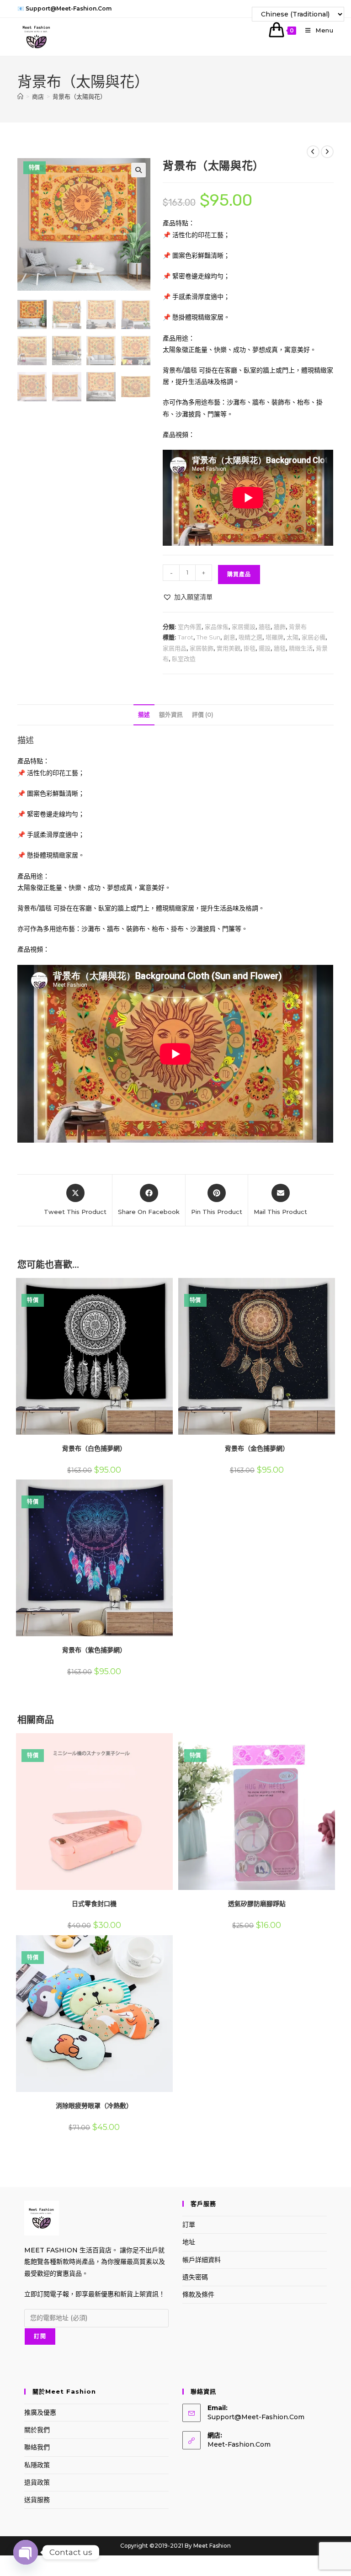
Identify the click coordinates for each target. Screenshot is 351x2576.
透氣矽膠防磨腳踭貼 (257, 1904)
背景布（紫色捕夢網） (94, 1650)
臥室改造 (184, 659)
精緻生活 (301, 648)
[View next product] (327, 152)
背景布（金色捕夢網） (257, 1448)
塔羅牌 (274, 637)
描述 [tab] (144, 715)
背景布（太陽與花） (79, 96)
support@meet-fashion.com (256, 2417)
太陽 (292, 637)
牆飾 (280, 627)
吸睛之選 (250, 637)
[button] (138, 170)
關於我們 (37, 2430)
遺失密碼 (195, 2277)
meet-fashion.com (239, 2444)
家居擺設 (244, 627)
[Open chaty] (26, 2548)
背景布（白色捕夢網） (94, 1448)
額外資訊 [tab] (171, 715)
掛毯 (250, 648)
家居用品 (175, 648)
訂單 (189, 2225)
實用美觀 (229, 648)
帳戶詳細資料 (202, 2260)
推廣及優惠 (40, 2412)
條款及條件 (198, 2294)
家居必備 (314, 637)
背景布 (298, 627)
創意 (229, 637)
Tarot (186, 637)
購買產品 (239, 574)
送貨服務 (37, 2500)
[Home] (20, 96)
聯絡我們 (37, 2447)
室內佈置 (190, 627)
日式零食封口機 (94, 1904)
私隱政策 (37, 2465)
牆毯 (265, 627)
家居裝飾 (202, 648)
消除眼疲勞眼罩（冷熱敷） (94, 2106)
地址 (189, 2242)
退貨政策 (37, 2482)
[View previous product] (313, 152)
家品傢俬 (217, 627)
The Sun (208, 637)
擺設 (265, 648)
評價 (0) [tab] (203, 715)
